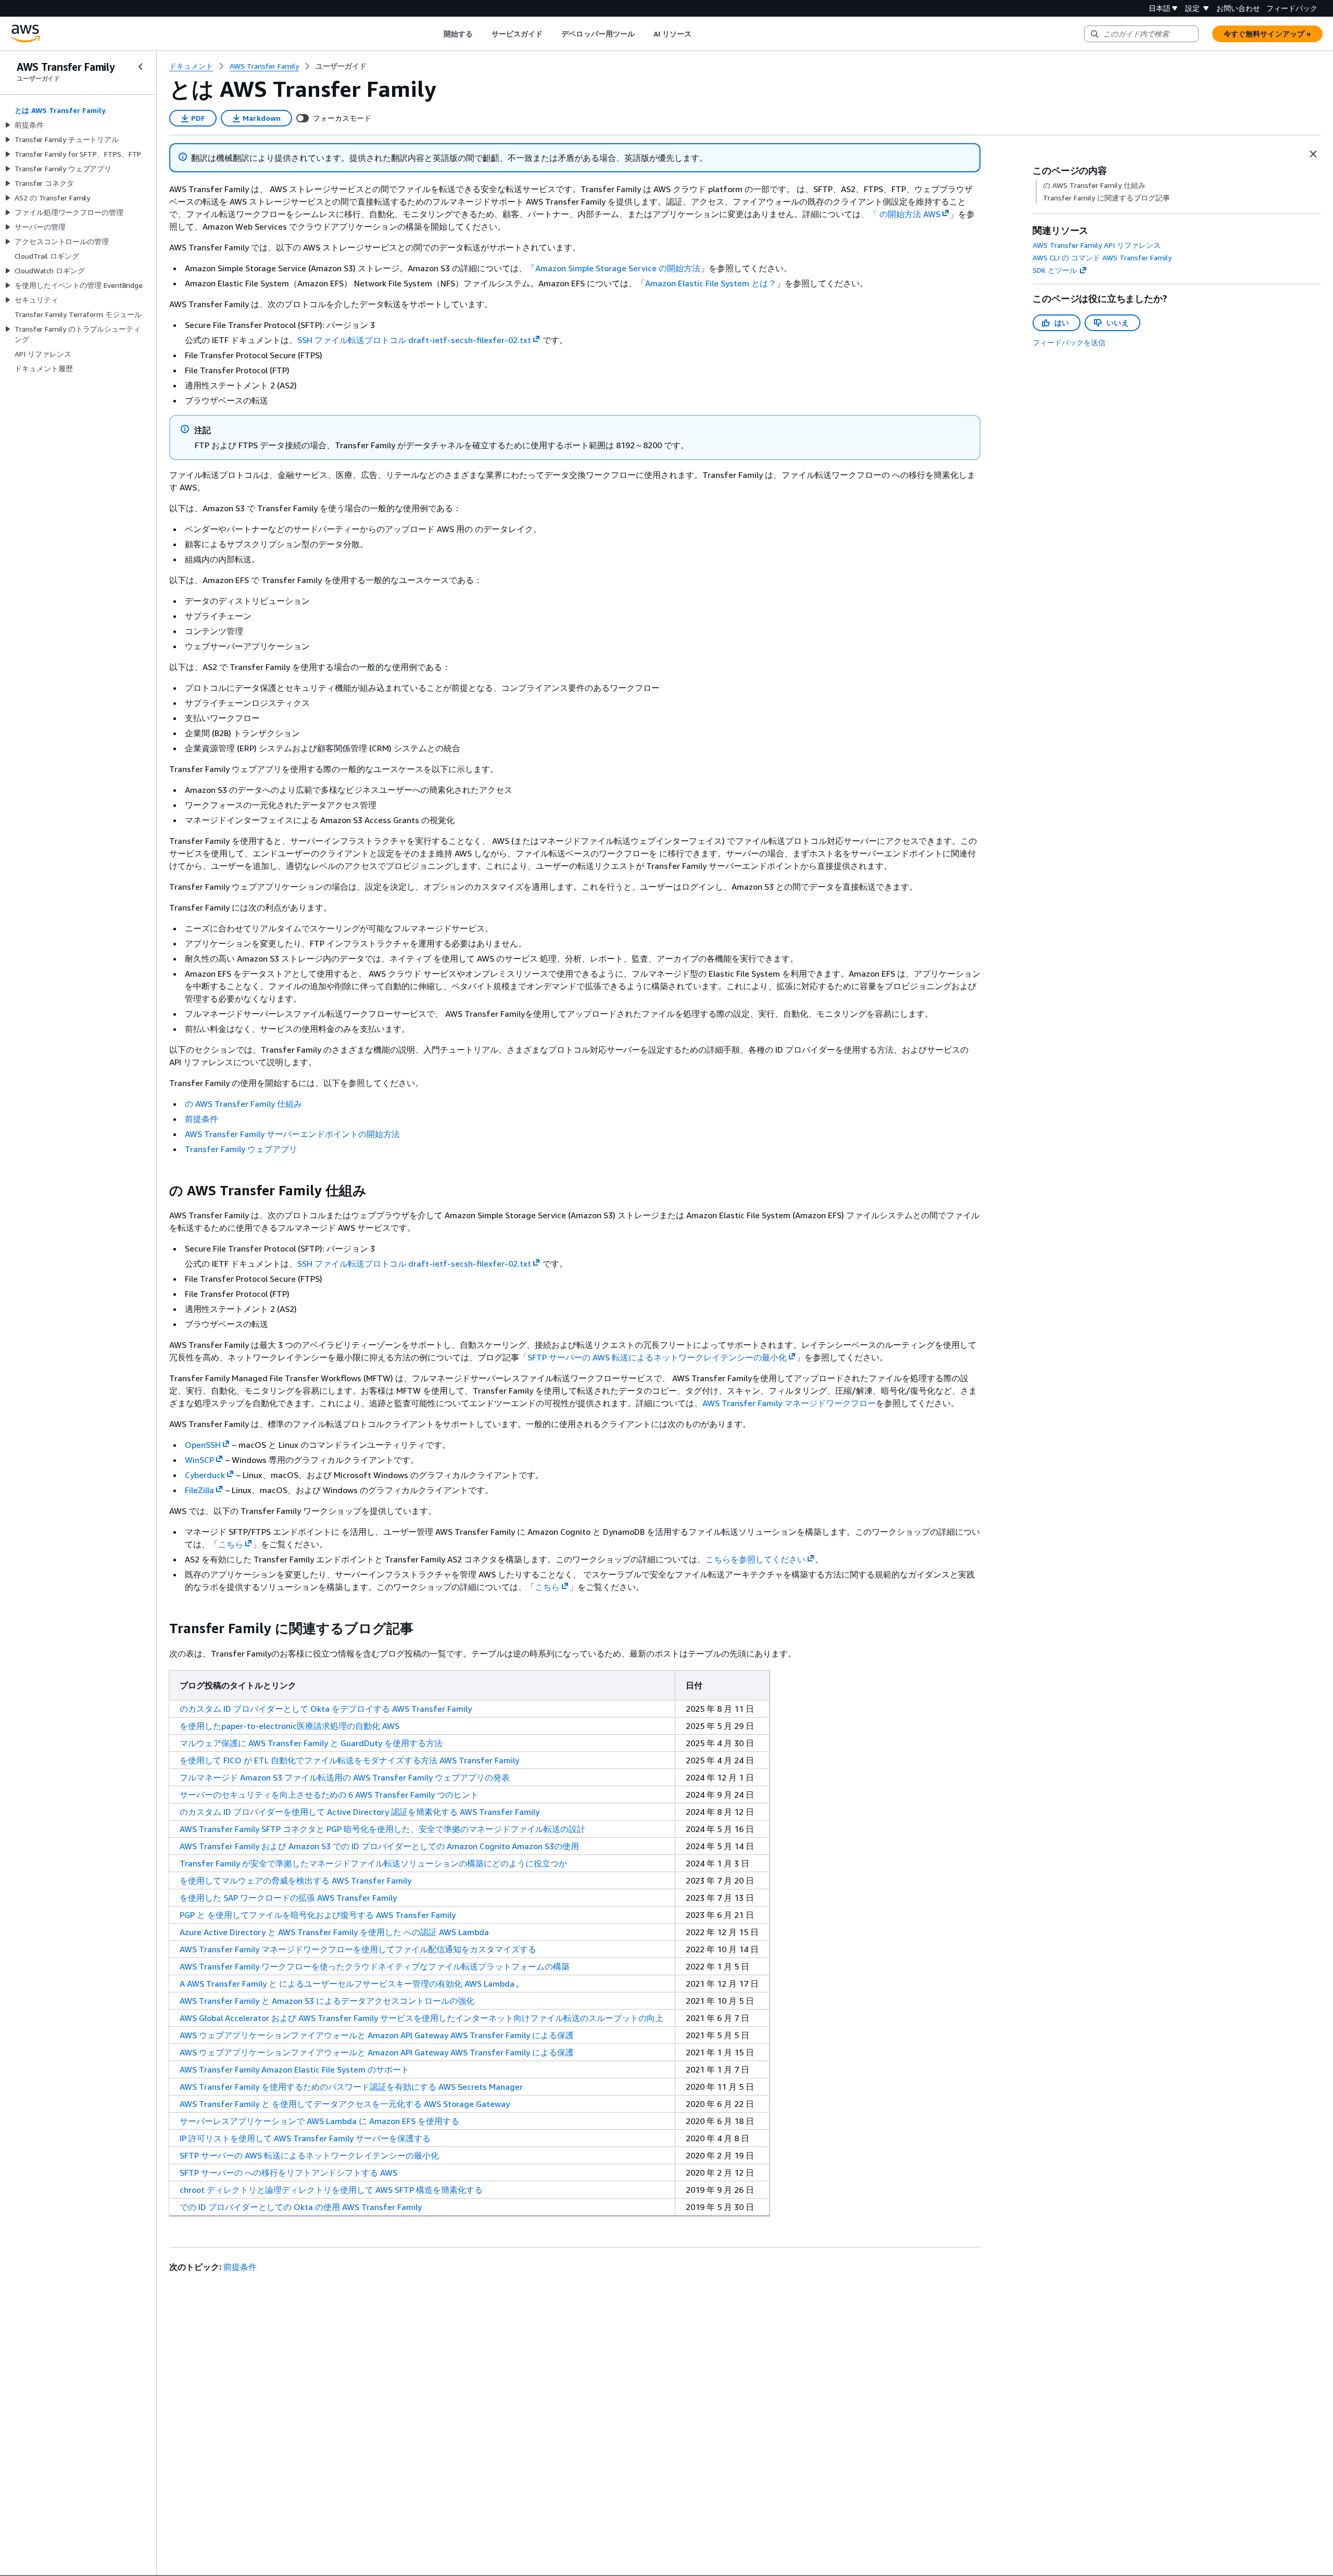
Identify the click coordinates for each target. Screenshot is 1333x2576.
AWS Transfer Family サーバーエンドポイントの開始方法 (292, 1134)
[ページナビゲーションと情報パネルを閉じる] (1313, 154)
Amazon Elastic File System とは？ (711, 283)
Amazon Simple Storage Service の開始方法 (618, 268)
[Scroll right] (700, 34)
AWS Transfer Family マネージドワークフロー (789, 1403)
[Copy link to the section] (161, 1191)
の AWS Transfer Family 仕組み (243, 1104)
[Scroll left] (436, 34)
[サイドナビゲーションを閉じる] (141, 67)
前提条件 (202, 1119)
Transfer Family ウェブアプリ (241, 1149)
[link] (341, 66)
